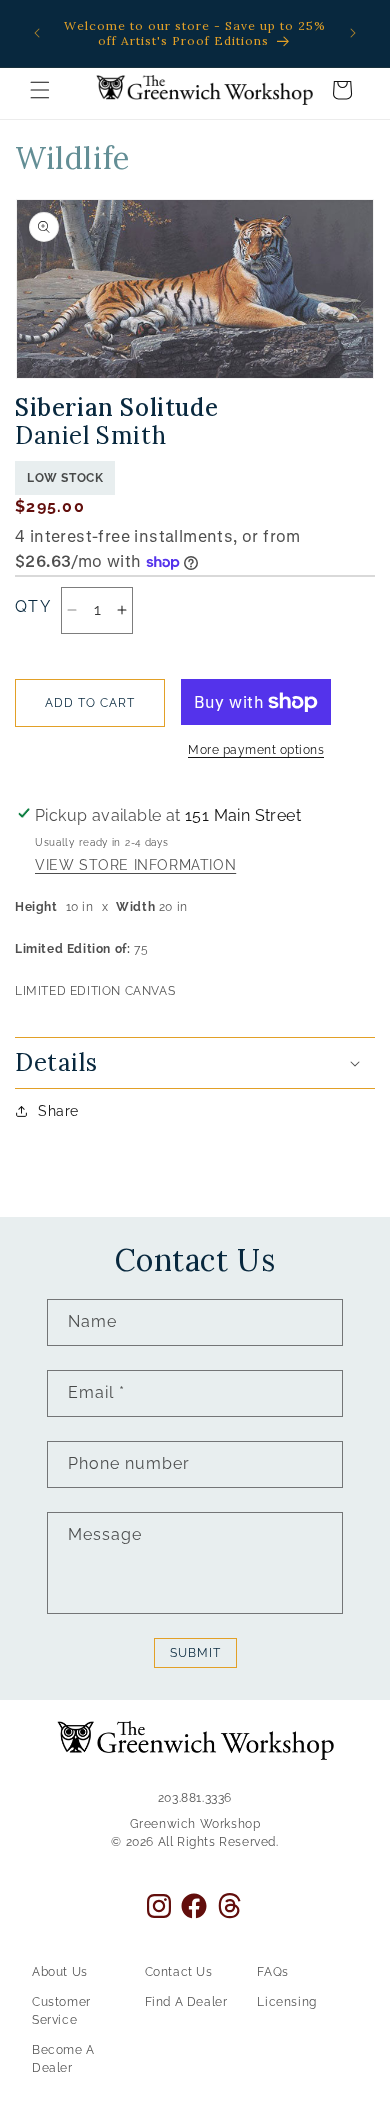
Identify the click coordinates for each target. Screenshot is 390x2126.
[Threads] (229, 1905)
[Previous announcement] (37, 33)
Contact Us (179, 1972)
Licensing (286, 2002)
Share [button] (58, 1111)
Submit (195, 1653)
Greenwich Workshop (195, 1824)
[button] (40, 90)
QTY (33, 606)
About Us (60, 1972)
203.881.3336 (195, 1798)
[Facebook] (194, 1906)
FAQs (272, 1972)
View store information (135, 866)
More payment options (256, 750)
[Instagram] (159, 1906)
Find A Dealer (186, 2002)
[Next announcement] (353, 33)
